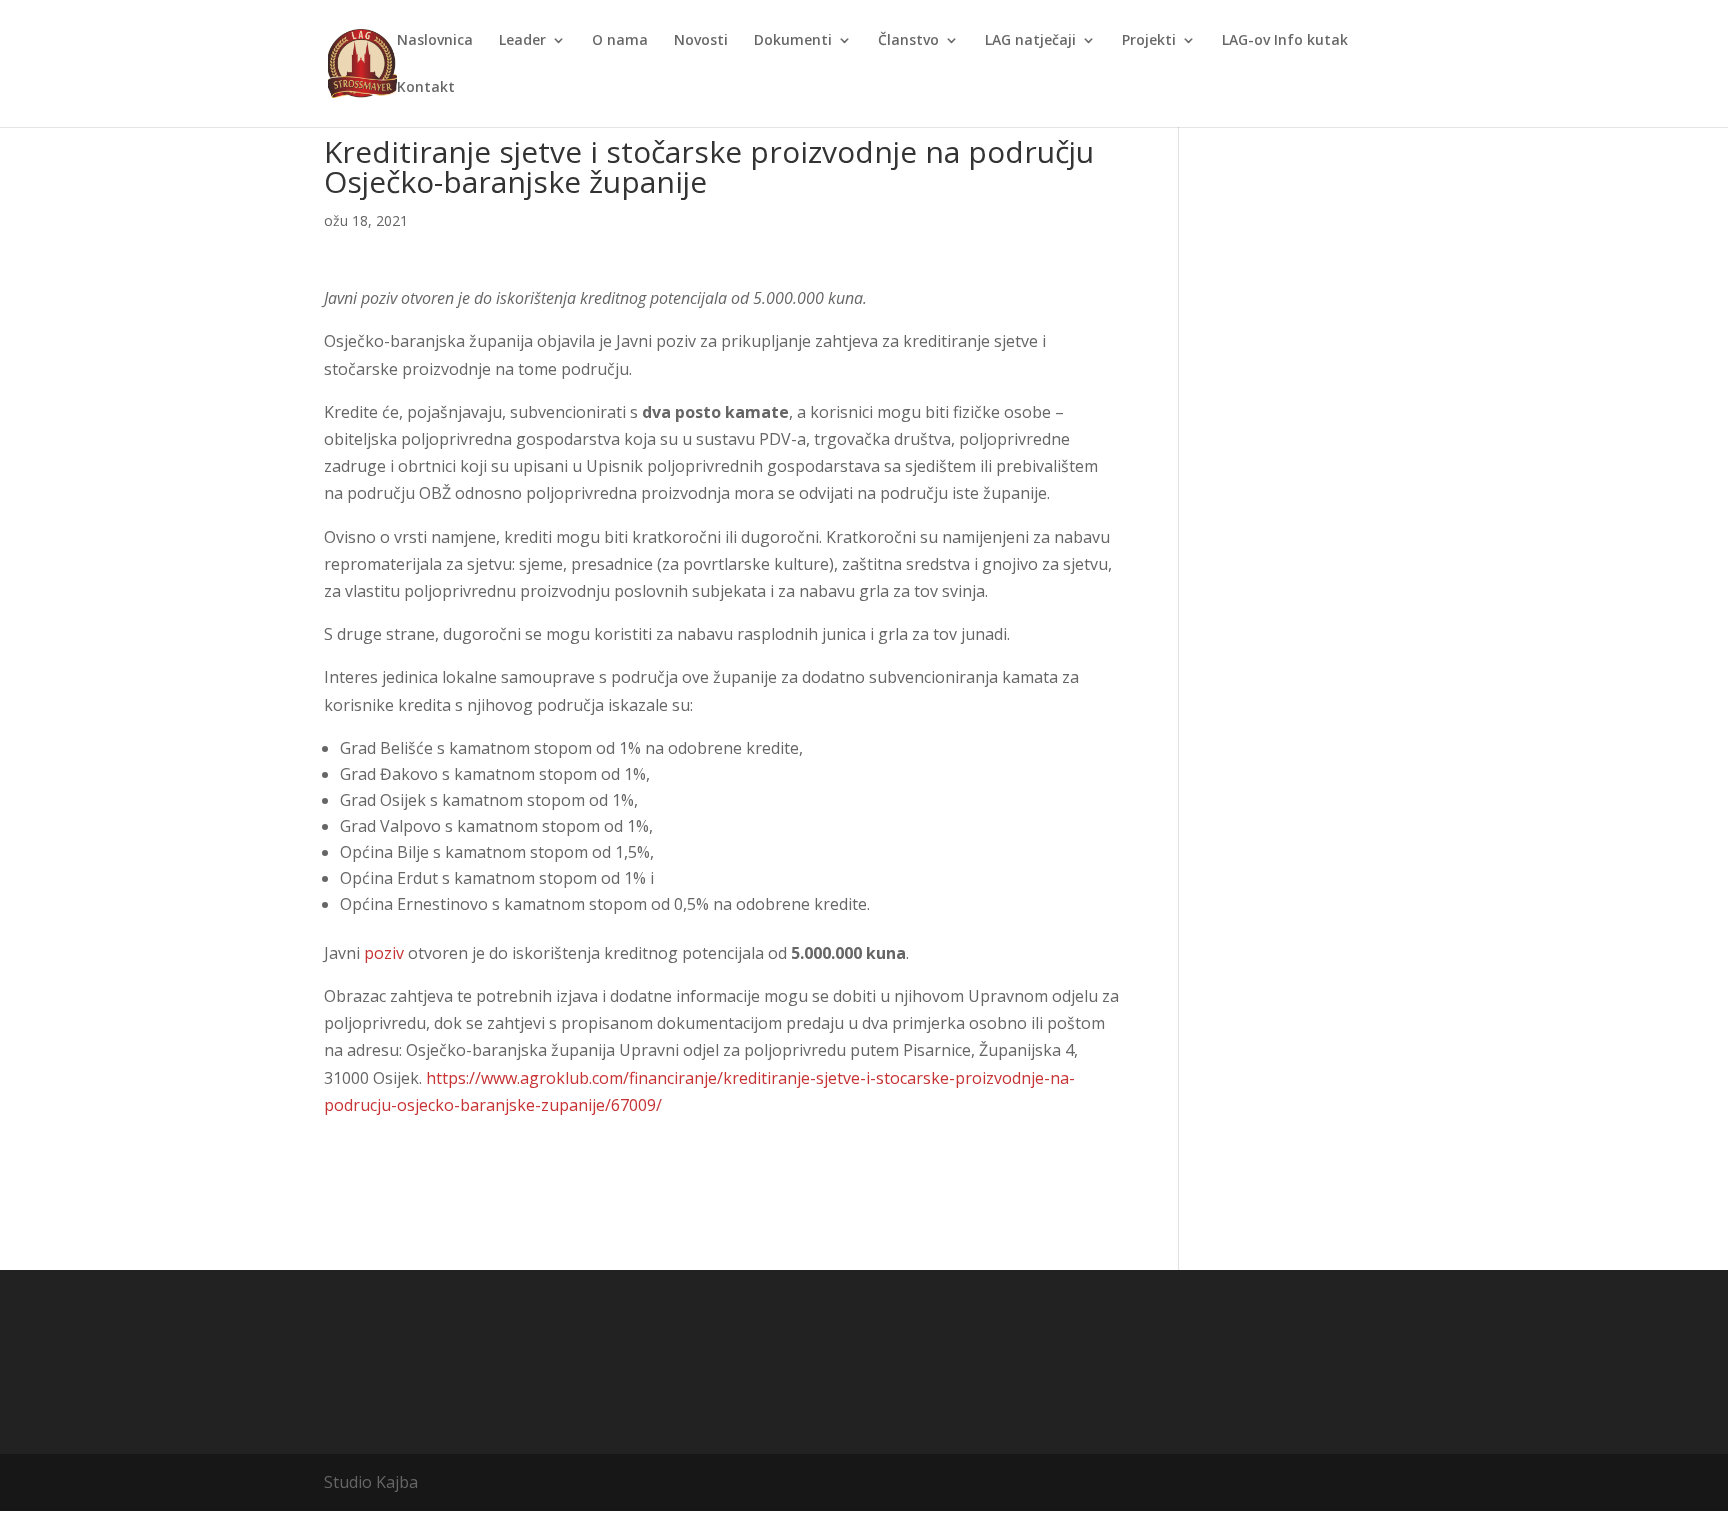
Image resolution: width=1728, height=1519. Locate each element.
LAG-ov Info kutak (1285, 41)
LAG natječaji (1030, 41)
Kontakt (426, 88)
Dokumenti (793, 41)
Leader (522, 41)
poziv (384, 953)
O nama (620, 41)
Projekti (1149, 41)
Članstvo (908, 41)
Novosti (701, 41)
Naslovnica (435, 41)
